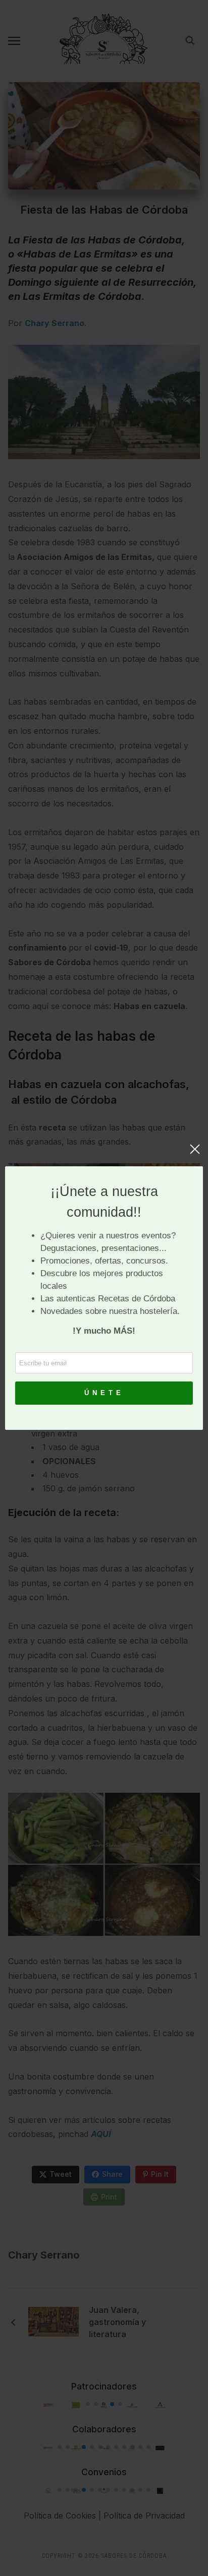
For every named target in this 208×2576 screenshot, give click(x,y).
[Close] (195, 1154)
